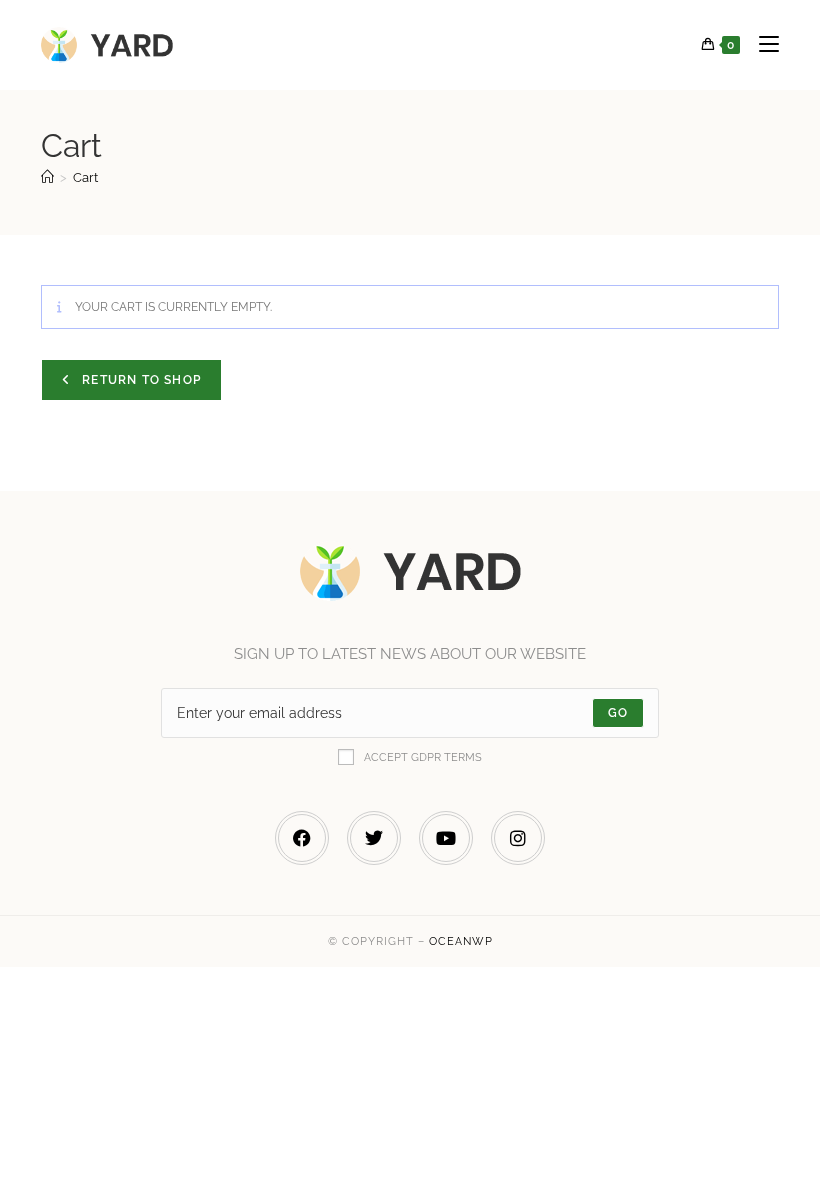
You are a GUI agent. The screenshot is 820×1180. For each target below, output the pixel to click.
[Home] (47, 177)
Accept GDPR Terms (423, 757)
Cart (85, 177)
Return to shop (139, 380)
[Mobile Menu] (761, 45)
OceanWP (461, 941)
